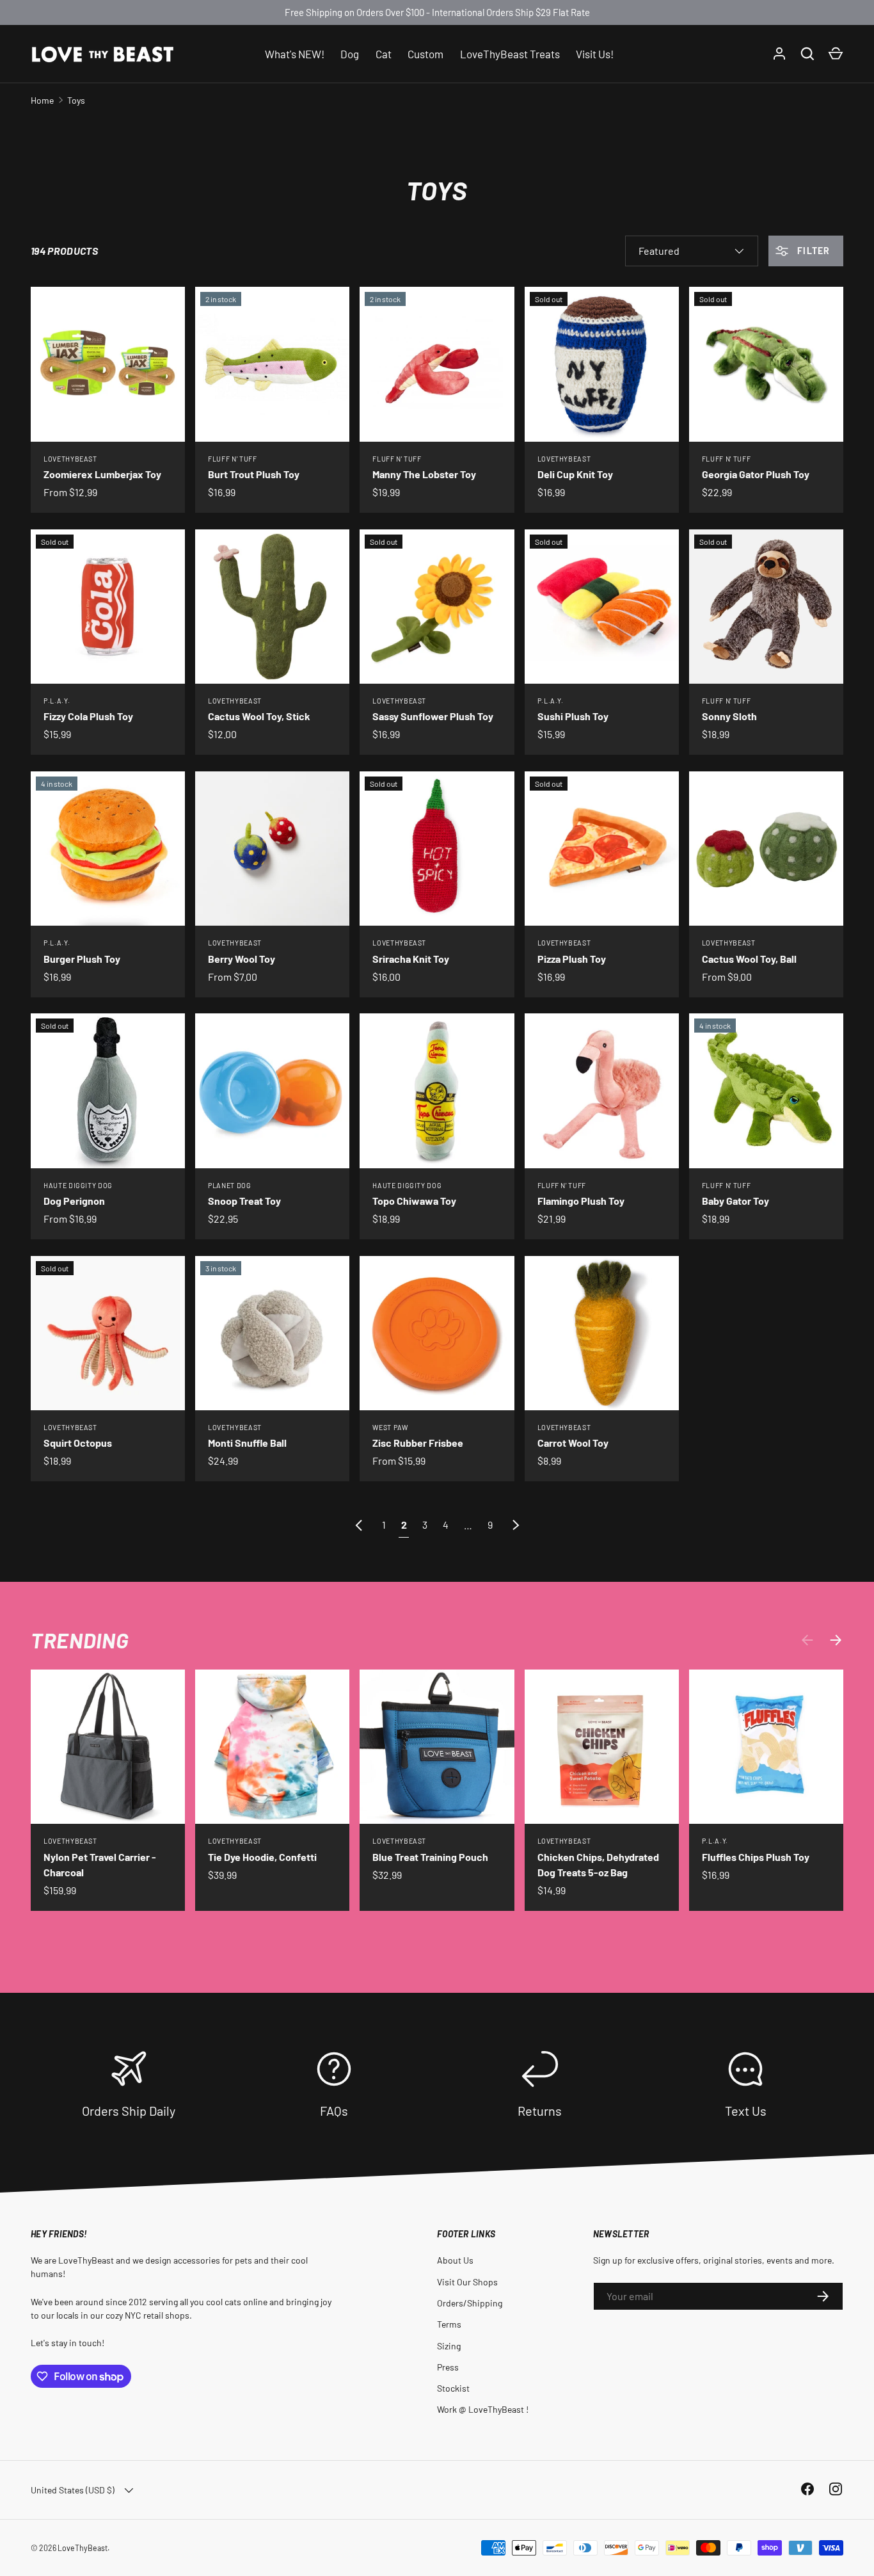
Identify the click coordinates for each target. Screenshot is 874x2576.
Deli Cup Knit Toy (575, 474)
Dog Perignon (74, 1201)
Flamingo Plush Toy (581, 1201)
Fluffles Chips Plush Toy (756, 1857)
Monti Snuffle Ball (247, 1443)
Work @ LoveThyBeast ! (483, 2409)
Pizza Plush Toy (572, 959)
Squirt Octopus (78, 1443)
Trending (79, 1640)
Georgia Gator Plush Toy (756, 474)
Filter (812, 251)
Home (42, 100)
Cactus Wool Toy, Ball (749, 959)
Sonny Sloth (729, 716)
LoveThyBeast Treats (510, 53)
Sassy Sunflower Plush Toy (433, 716)
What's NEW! (295, 53)
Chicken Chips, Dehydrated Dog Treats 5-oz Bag (598, 1864)
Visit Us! (595, 53)
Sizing (449, 2346)
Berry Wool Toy (242, 959)
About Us (455, 2260)
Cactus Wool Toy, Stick (259, 716)
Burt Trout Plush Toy (254, 474)
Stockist (453, 2388)
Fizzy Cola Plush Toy (88, 716)
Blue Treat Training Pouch (430, 1857)
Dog (350, 53)
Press (448, 2367)
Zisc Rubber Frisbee (418, 1443)
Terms (449, 2324)
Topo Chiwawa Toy (414, 1201)
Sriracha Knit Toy (411, 959)
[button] (836, 54)
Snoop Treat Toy (244, 1201)
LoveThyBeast (83, 2548)
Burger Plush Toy (82, 959)
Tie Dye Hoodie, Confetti (262, 1857)
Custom (425, 53)
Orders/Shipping (470, 2303)
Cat (384, 53)
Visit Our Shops (467, 2282)
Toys (76, 100)
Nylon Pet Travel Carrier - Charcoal (100, 1864)
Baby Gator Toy (735, 1201)
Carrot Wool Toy (573, 1443)
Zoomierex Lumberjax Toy (102, 474)
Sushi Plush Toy (573, 716)
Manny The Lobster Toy (424, 474)
